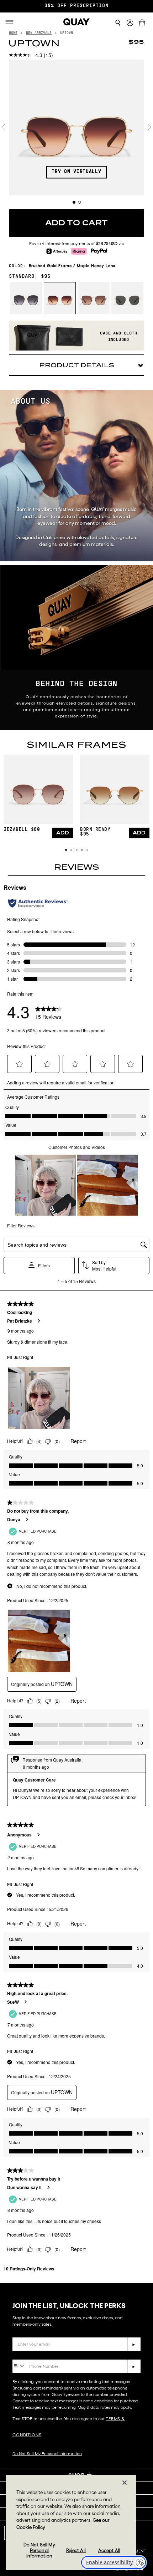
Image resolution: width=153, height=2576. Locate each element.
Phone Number (33, 2354)
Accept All (109, 2551)
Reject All (76, 2551)
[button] (66, 850)
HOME (13, 33)
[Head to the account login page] (130, 23)
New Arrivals (39, 33)
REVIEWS (76, 867)
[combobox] (19, 2366)
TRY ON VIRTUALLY (76, 172)
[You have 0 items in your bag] (143, 24)
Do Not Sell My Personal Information (39, 2550)
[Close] (125, 2483)
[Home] (76, 22)
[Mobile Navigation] (12, 22)
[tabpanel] (76, 127)
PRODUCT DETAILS (77, 365)
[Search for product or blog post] (118, 23)
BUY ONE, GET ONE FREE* (76, 6)
